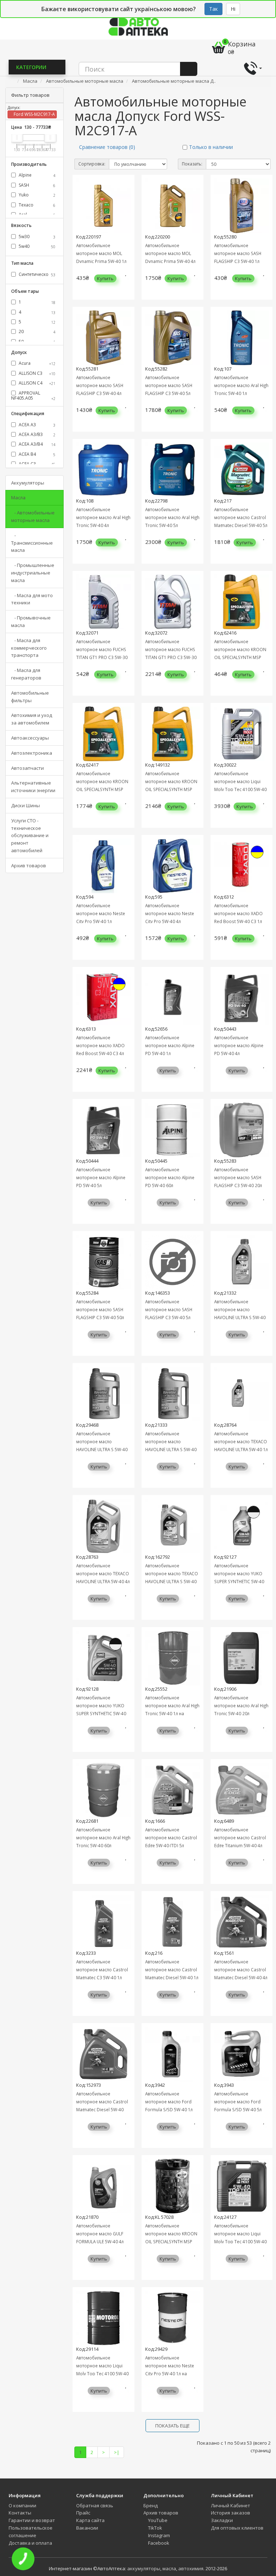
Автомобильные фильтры (30, 697)
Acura (36, 363)
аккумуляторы (144, 2568)
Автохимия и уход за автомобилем (32, 719)
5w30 (36, 237)
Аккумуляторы (28, 483)
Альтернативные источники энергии (33, 787)
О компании (22, 2505)
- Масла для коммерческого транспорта (29, 648)
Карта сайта (90, 2520)
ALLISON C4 (36, 383)
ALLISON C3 (36, 373)
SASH (36, 185)
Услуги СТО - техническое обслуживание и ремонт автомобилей (30, 835)
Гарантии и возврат (32, 2520)
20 (36, 331)
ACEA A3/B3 (36, 434)
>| (117, 2452)
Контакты (20, 2513)
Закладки (222, 2520)
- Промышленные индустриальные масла (33, 573)
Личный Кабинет (231, 2505)
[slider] (17, 137)
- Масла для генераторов (26, 674)
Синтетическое (36, 274)
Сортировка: (92, 164)
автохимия (191, 2568)
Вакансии (87, 2528)
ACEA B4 (36, 454)
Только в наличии (211, 147)
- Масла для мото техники (32, 599)
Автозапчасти (27, 768)
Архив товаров (29, 866)
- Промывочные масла (31, 621)
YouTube (157, 2520)
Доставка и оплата (30, 2543)
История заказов (231, 2513)
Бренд (151, 2505)
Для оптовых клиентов (237, 2528)
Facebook (158, 2543)
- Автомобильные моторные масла (33, 516)
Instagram (158, 2535)
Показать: (192, 164)
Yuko (36, 195)
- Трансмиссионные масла (32, 543)
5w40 (36, 246)
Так (213, 9)
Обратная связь (95, 2505)
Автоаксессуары (30, 738)
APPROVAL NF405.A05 (33, 396)
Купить (105, 278)
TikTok (155, 2528)
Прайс (83, 2513)
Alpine (36, 175)
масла (169, 2568)
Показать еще (172, 2426)
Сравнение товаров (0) (107, 147)
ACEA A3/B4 (36, 444)
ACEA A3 (36, 425)
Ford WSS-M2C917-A (34, 114)
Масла (18, 498)
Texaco (36, 205)
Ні (233, 9)
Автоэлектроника (32, 753)
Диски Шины (26, 805)
